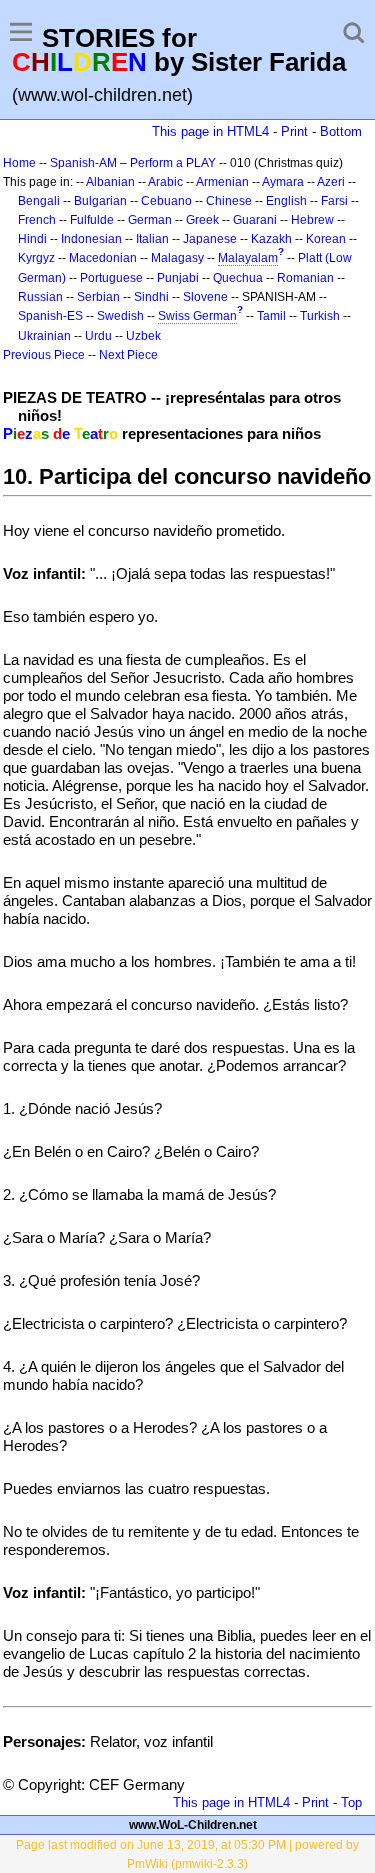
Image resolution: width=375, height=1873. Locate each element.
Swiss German (197, 316)
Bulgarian (100, 201)
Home (19, 163)
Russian (40, 297)
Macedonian (103, 258)
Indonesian (91, 239)
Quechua (238, 278)
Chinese (229, 201)
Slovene (205, 297)
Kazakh (271, 239)
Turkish (320, 316)
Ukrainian (44, 336)
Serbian (98, 297)
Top (351, 1802)
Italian (152, 239)
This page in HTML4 (210, 131)
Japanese (210, 239)
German (150, 220)
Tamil (271, 316)
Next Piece (128, 355)
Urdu (98, 336)
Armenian (222, 182)
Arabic (165, 182)
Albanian (110, 182)
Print (294, 131)
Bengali (39, 201)
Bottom (341, 131)
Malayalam (248, 258)
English (286, 201)
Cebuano (166, 201)
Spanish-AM (83, 163)
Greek (202, 220)
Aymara (283, 182)
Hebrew (312, 220)
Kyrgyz (36, 258)
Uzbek (143, 336)
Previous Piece (44, 355)
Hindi (32, 239)
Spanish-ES (50, 316)
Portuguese (111, 278)
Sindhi (151, 297)
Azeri (331, 182)
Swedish (120, 316)
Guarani (255, 220)
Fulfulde (92, 220)
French (37, 220)
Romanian (305, 278)
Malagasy (177, 258)
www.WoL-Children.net (193, 1825)
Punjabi (178, 278)
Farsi (334, 201)
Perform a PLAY (173, 163)
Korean (326, 239)
